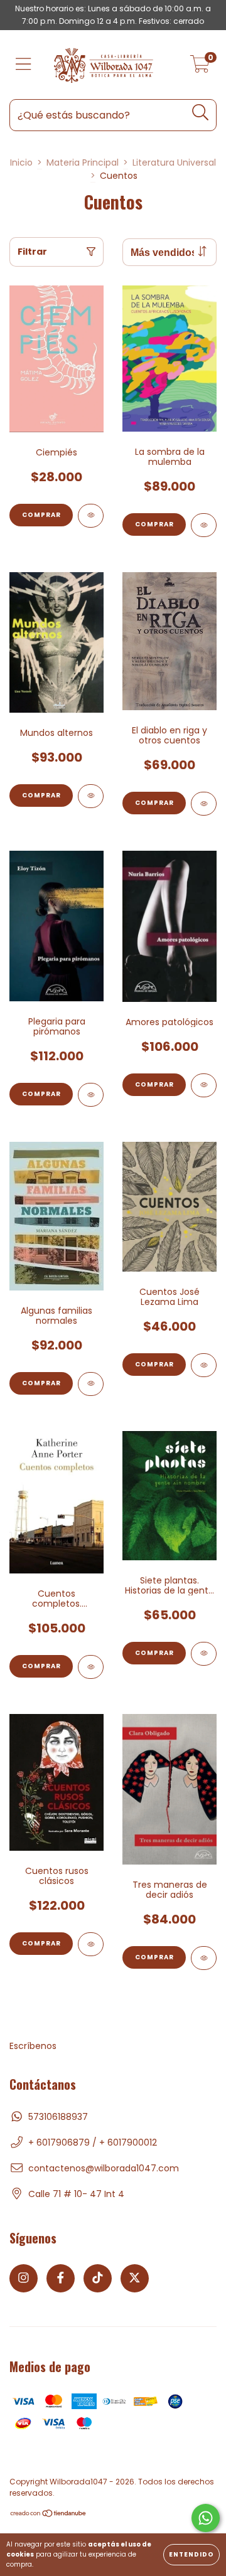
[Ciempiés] (91, 516)
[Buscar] (201, 113)
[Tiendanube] (49, 2515)
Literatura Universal (174, 162)
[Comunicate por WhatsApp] (206, 2518)
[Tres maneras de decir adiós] (204, 1958)
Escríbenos (33, 2046)
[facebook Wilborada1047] (61, 2278)
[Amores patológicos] (204, 1085)
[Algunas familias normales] (91, 1384)
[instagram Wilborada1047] (24, 2278)
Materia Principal (83, 162)
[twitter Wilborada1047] (135, 2278)
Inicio (21, 162)
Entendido (191, 2554)
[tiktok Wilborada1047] (98, 2278)
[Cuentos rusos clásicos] (91, 1944)
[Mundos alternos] (91, 796)
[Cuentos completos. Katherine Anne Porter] (91, 1667)
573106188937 (58, 2117)
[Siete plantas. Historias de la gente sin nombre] (204, 1654)
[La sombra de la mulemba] (204, 525)
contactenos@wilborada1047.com (104, 2168)
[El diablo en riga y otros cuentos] (204, 804)
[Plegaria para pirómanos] (91, 1095)
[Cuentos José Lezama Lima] (204, 1365)
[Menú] (24, 65)
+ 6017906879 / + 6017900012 (93, 2142)
